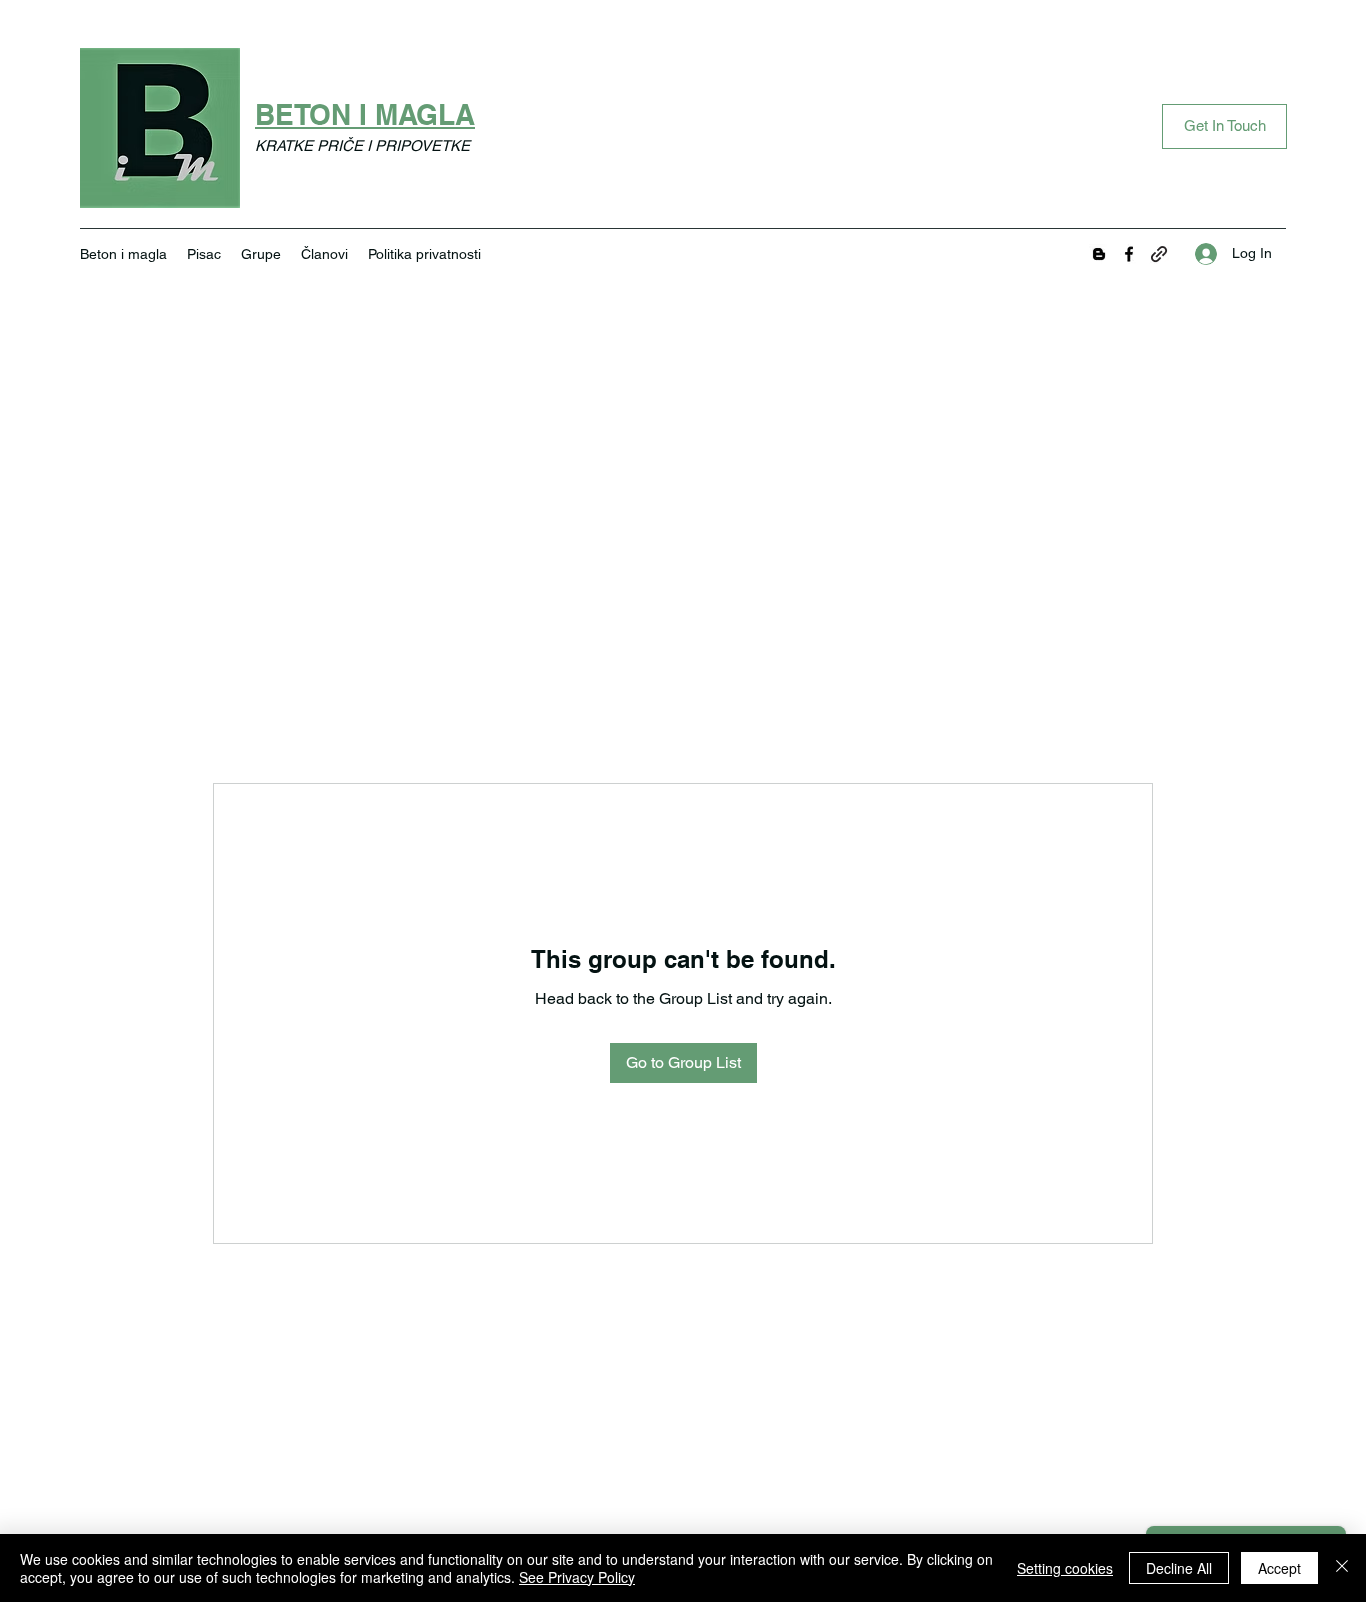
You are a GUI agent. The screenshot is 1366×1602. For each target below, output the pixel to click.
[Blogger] (1099, 254)
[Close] (1342, 1568)
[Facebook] (1129, 254)
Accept (1279, 1568)
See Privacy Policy (577, 1577)
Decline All (1179, 1568)
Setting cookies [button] (1065, 1568)
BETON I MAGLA (365, 114)
